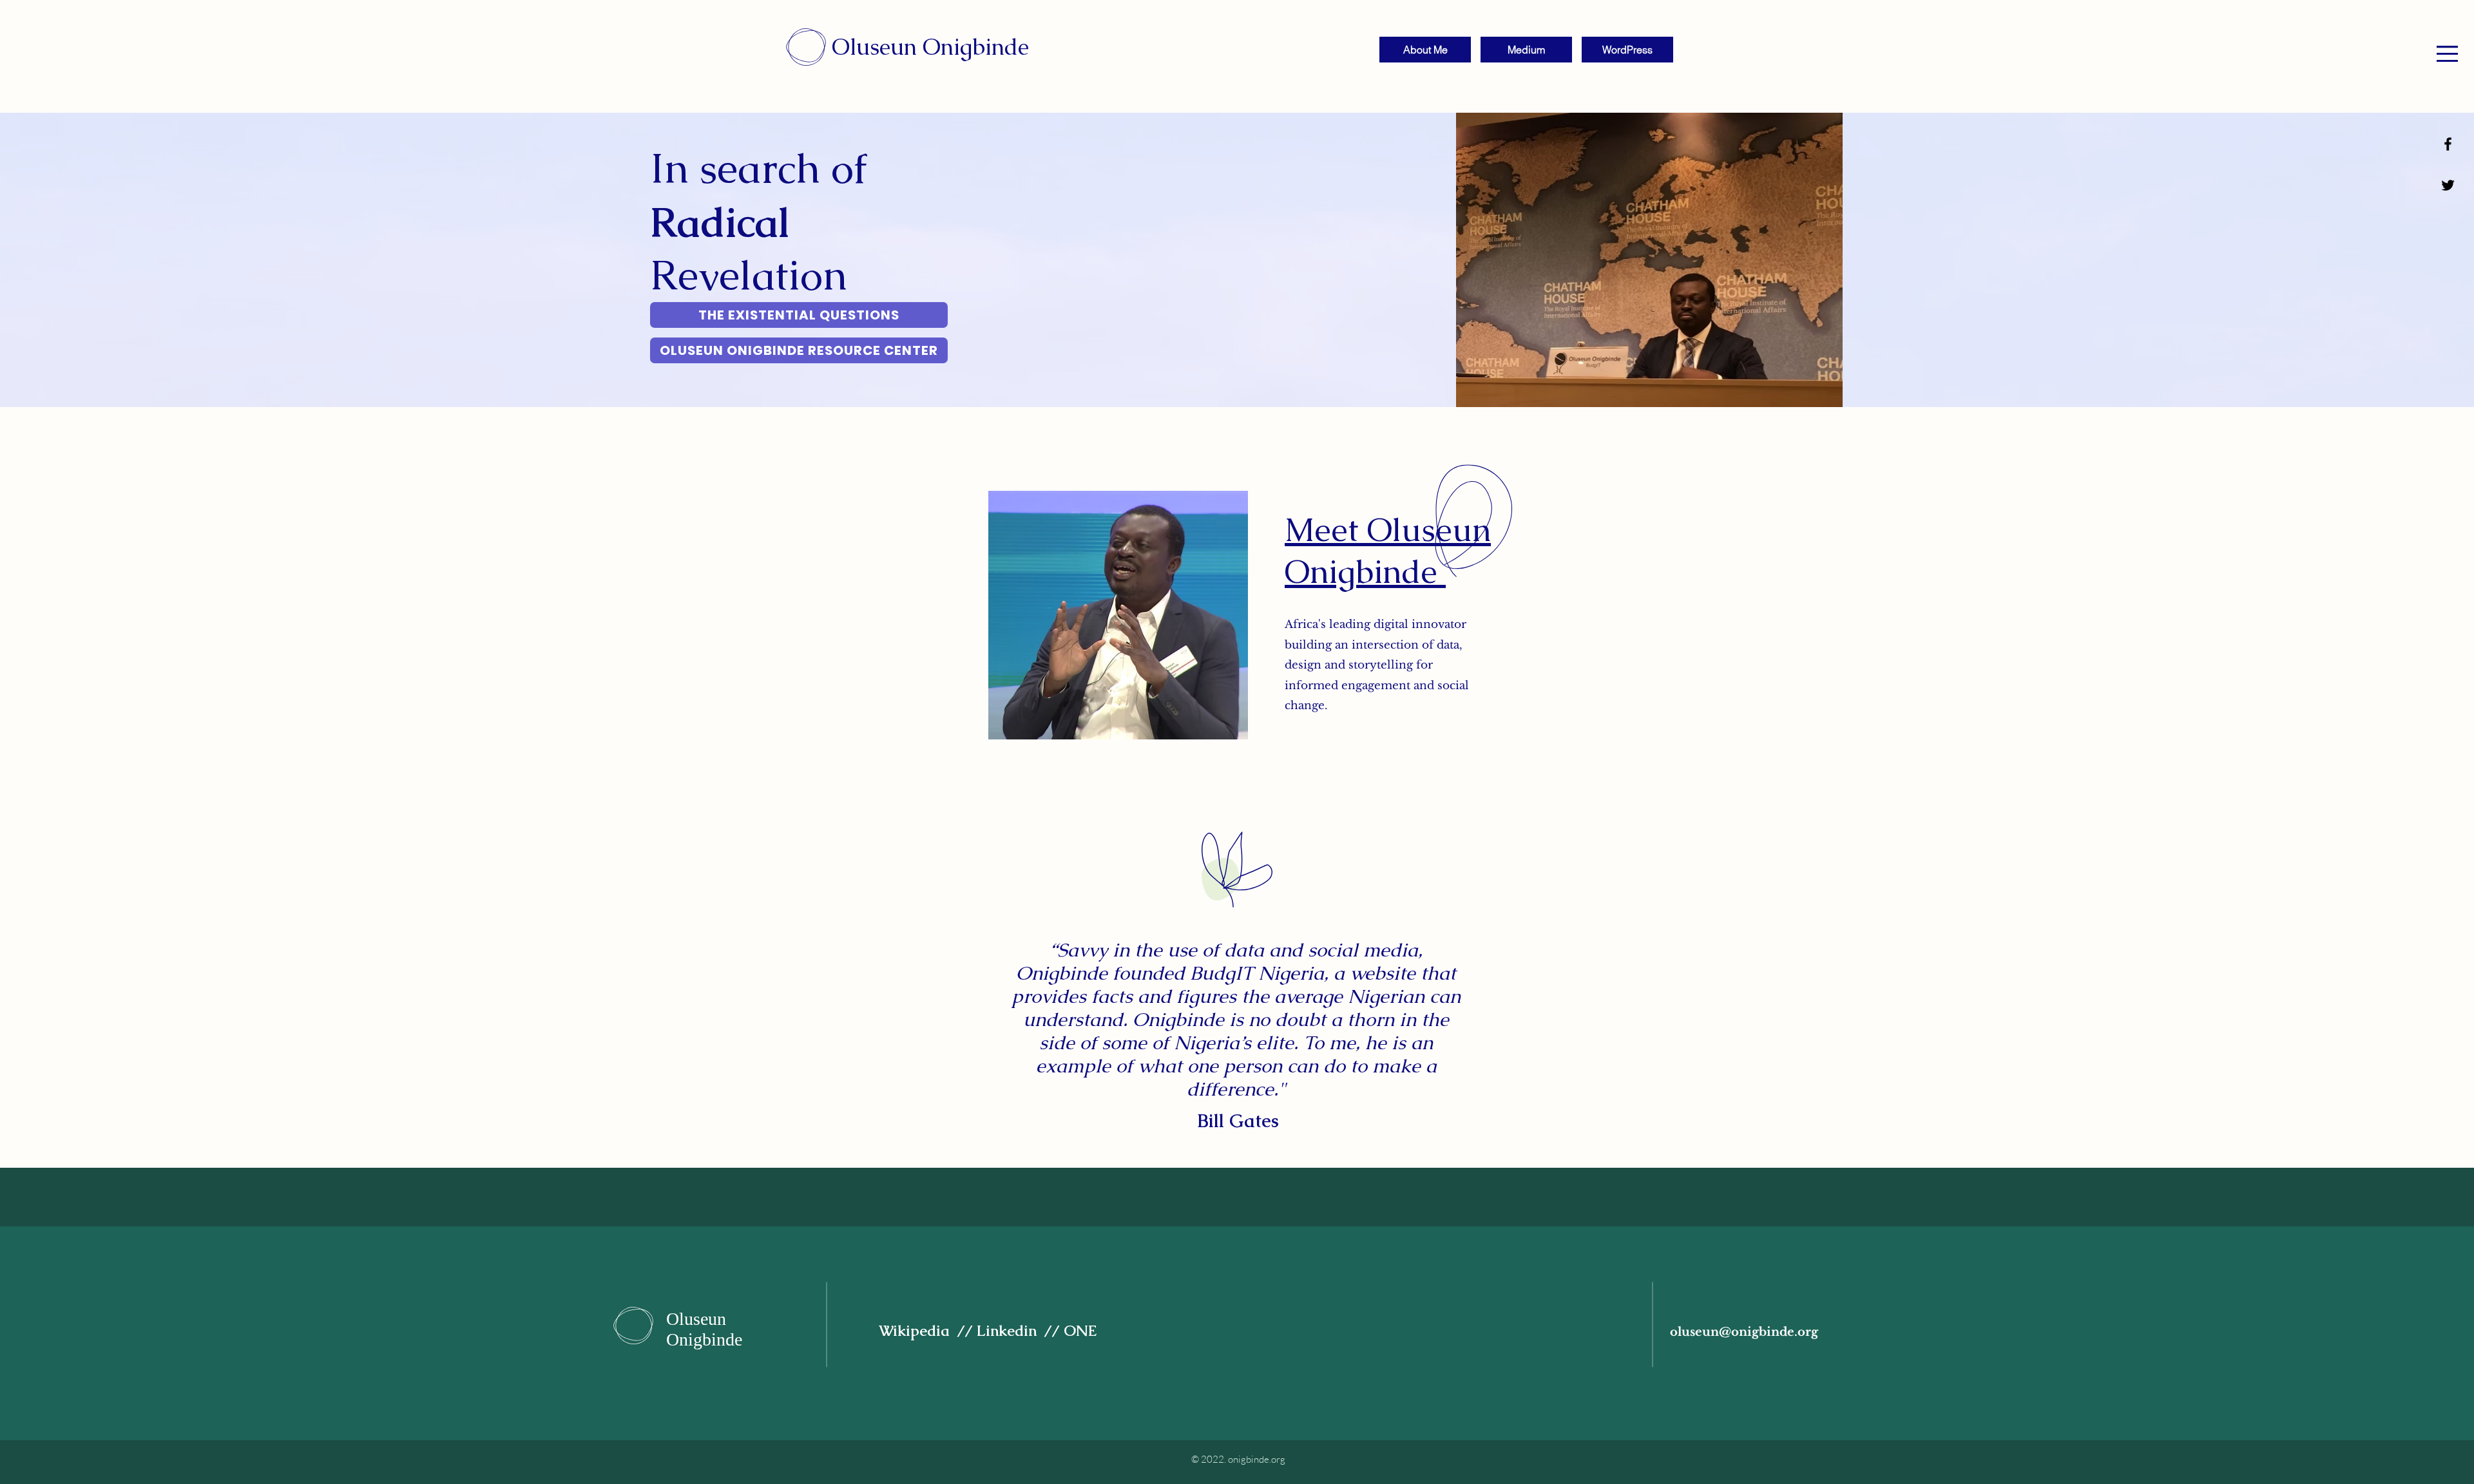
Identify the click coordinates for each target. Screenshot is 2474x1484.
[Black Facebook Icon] (2448, 144)
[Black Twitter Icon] (2448, 185)
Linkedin (1011, 1331)
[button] (2447, 54)
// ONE (1072, 1331)
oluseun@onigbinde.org (1744, 1332)
